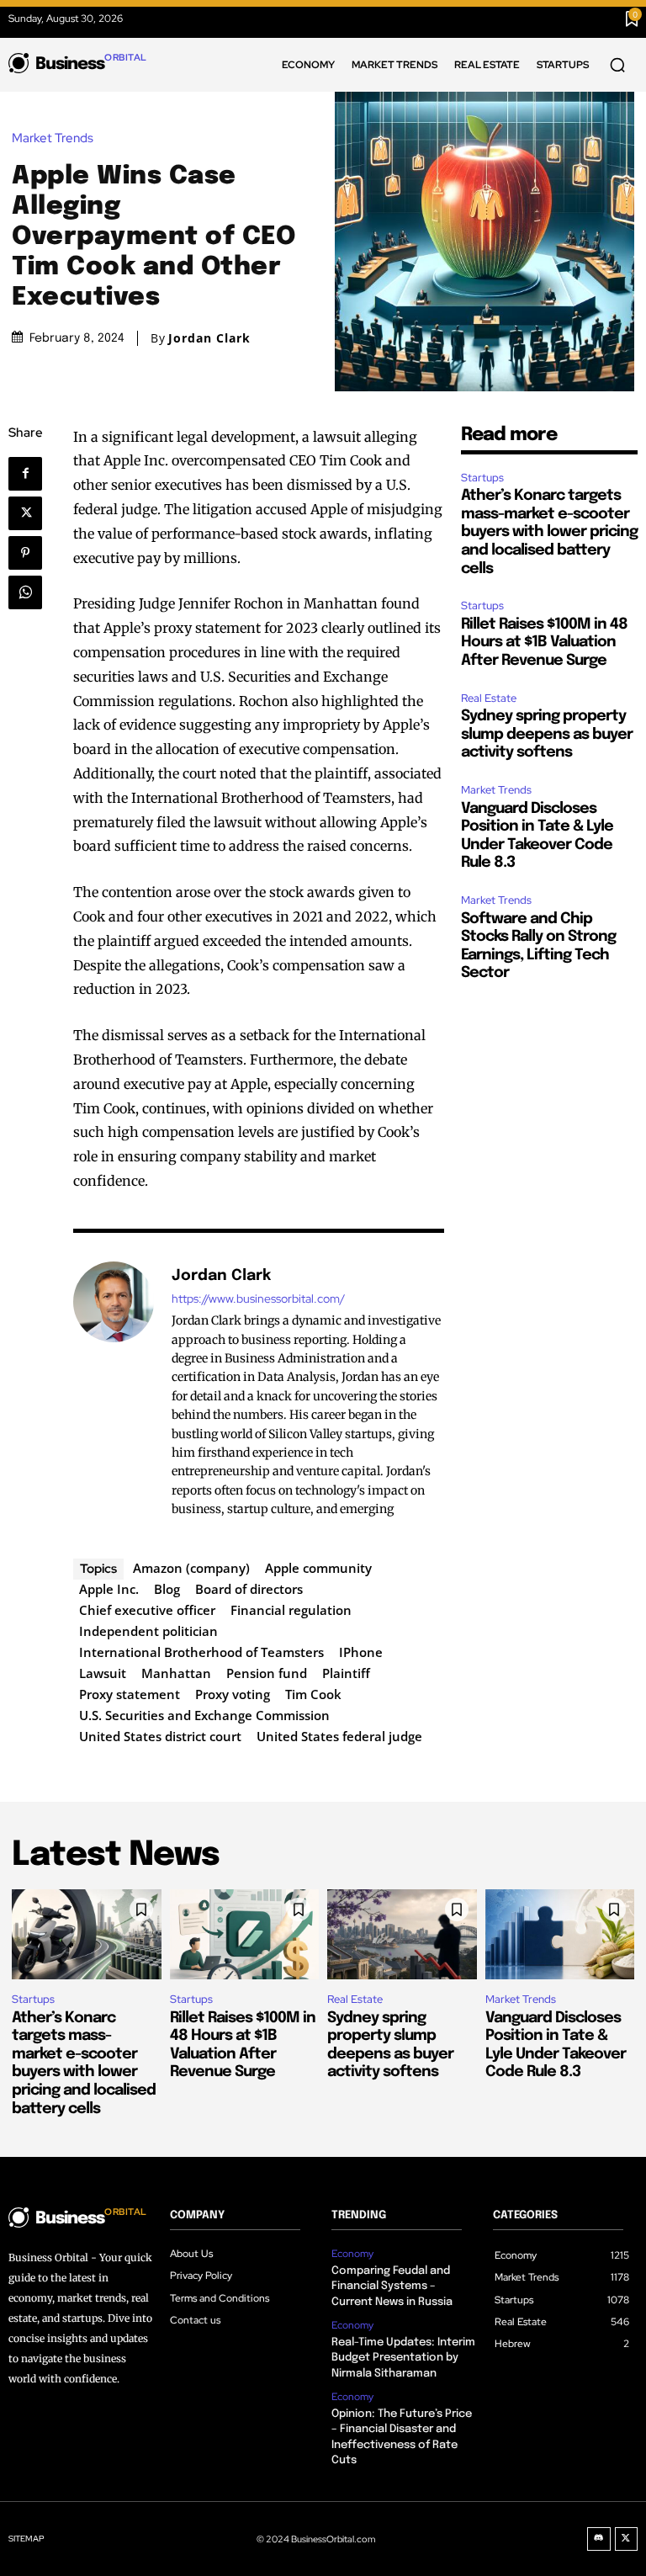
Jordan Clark (209, 338)
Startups (482, 478)
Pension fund (267, 1673)
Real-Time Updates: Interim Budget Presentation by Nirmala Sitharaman (403, 2358)
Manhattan (176, 1673)
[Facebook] (32, 474)
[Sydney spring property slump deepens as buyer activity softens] (402, 1934)
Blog (167, 1589)
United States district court (160, 1736)
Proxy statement (130, 1694)
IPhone (361, 1652)
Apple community (318, 1568)
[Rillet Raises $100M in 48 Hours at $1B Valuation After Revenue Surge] (245, 1934)
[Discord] (599, 2539)
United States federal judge (339, 1736)
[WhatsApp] (31, 592)
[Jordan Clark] (114, 1392)
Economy (352, 2254)
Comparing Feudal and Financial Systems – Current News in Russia (392, 2286)
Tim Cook (313, 1694)
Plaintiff (346, 1673)
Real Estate (489, 698)
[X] (31, 513)
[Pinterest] (31, 553)
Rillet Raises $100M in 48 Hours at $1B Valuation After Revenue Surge (544, 643)
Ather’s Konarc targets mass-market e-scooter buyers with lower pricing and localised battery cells (549, 532)
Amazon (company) (191, 1568)
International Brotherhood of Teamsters (201, 1652)
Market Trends (53, 138)
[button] (617, 65)
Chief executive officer (147, 1610)
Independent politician (148, 1631)
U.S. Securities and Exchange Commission (204, 1715)
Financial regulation (291, 1610)
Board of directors (249, 1589)
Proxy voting (233, 1694)
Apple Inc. (109, 1589)
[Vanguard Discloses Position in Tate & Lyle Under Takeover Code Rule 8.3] (560, 1934)
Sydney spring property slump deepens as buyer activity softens (547, 734)
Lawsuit (103, 1673)
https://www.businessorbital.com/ (258, 1299)
